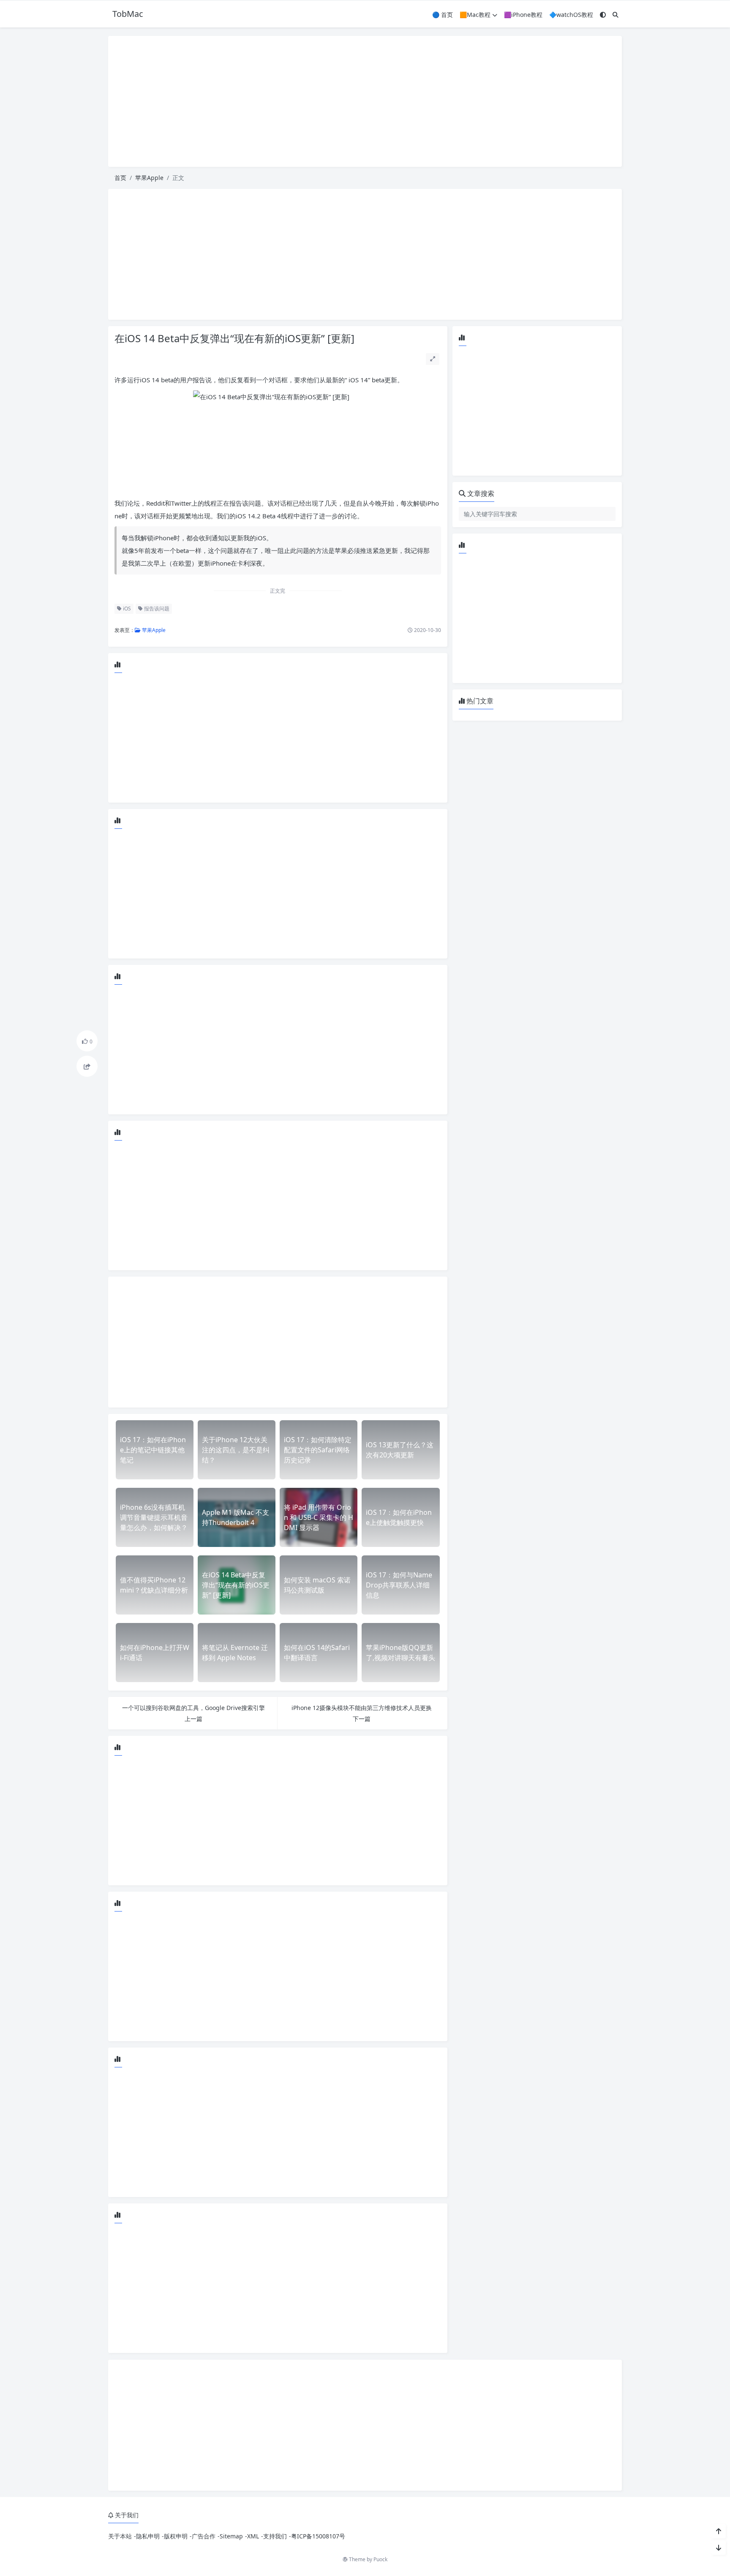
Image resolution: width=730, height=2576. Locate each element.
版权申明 (176, 2536)
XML (253, 2536)
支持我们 (275, 2536)
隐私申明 (148, 2536)
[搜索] (616, 15)
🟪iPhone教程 (523, 15)
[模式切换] (603, 15)
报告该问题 (156, 609)
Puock (380, 2559)
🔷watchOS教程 (571, 15)
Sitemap (231, 2536)
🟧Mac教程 (475, 15)
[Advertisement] (365, 101)
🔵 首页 (443, 15)
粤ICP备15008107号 (318, 2536)
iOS (126, 609)
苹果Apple (149, 178)
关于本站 (120, 2536)
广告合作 (204, 2536)
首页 (120, 178)
